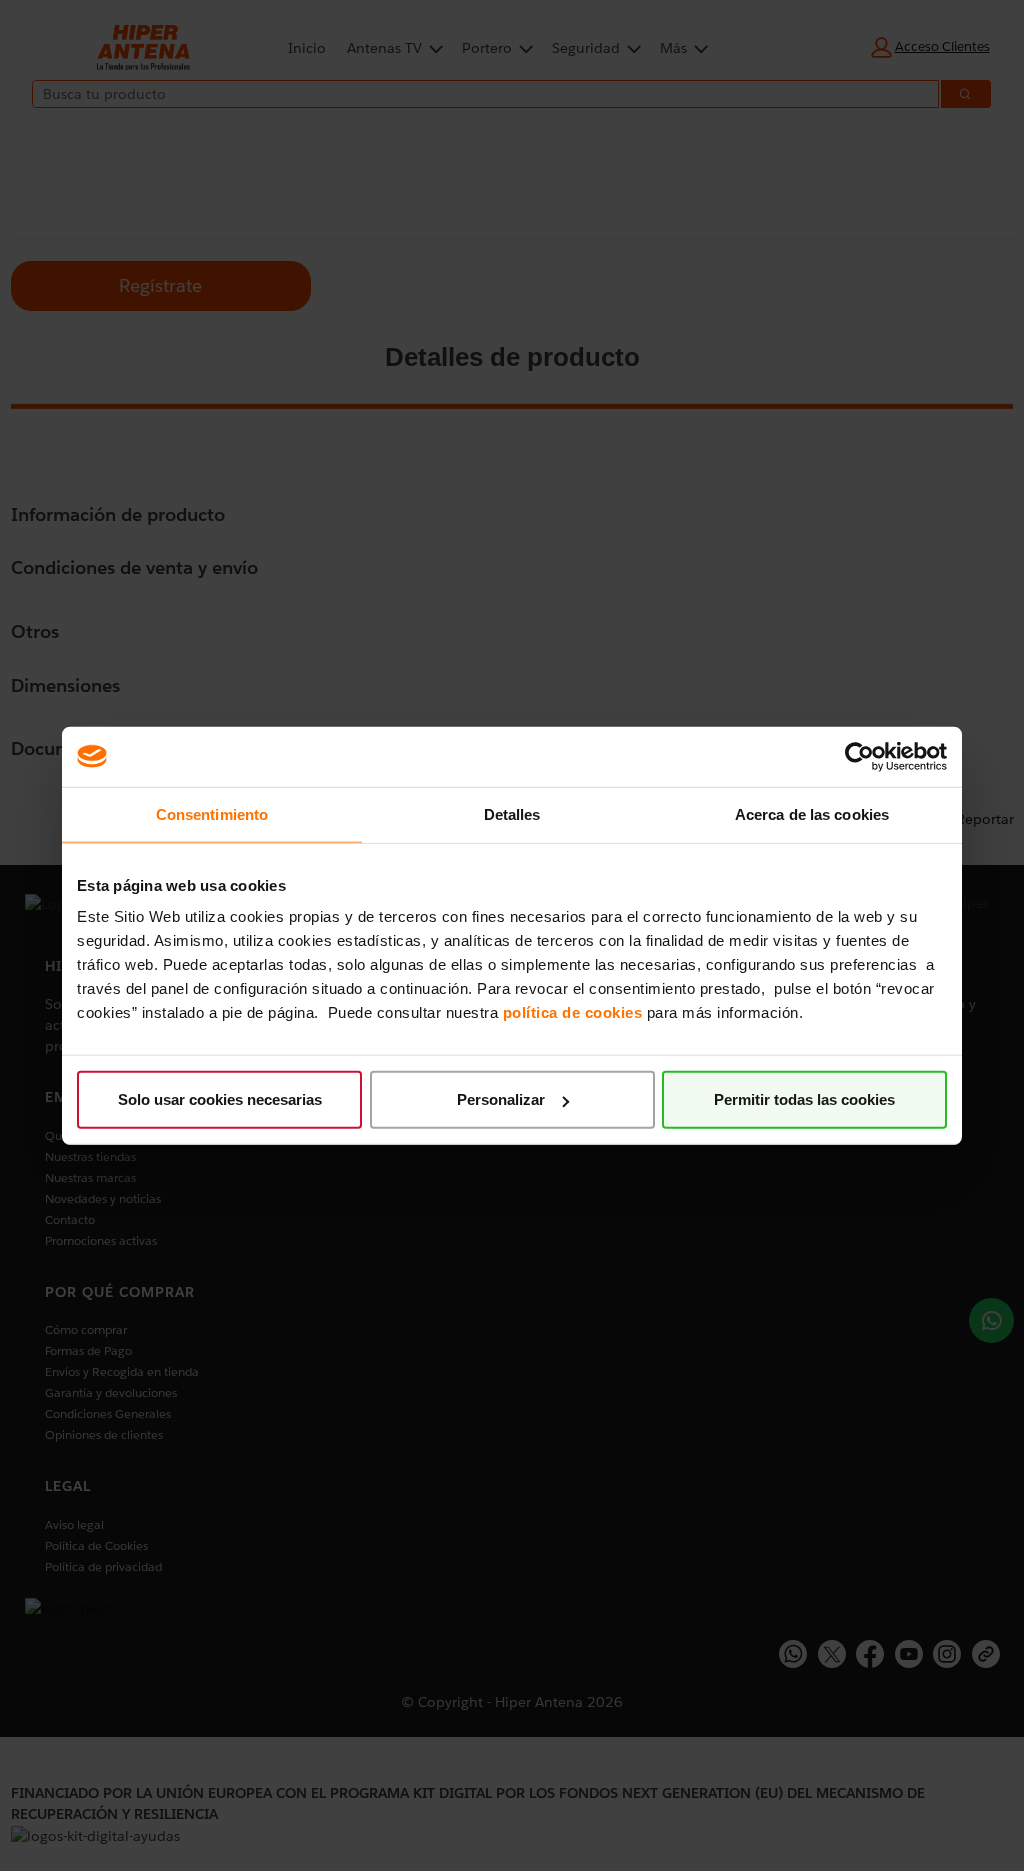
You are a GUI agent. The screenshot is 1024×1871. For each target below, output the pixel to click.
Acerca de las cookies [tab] (812, 813)
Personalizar (501, 1099)
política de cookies (573, 1012)
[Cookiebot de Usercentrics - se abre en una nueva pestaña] (859, 756)
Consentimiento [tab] (212, 813)
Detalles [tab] (512, 813)
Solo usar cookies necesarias (220, 1099)
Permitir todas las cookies (804, 1099)
